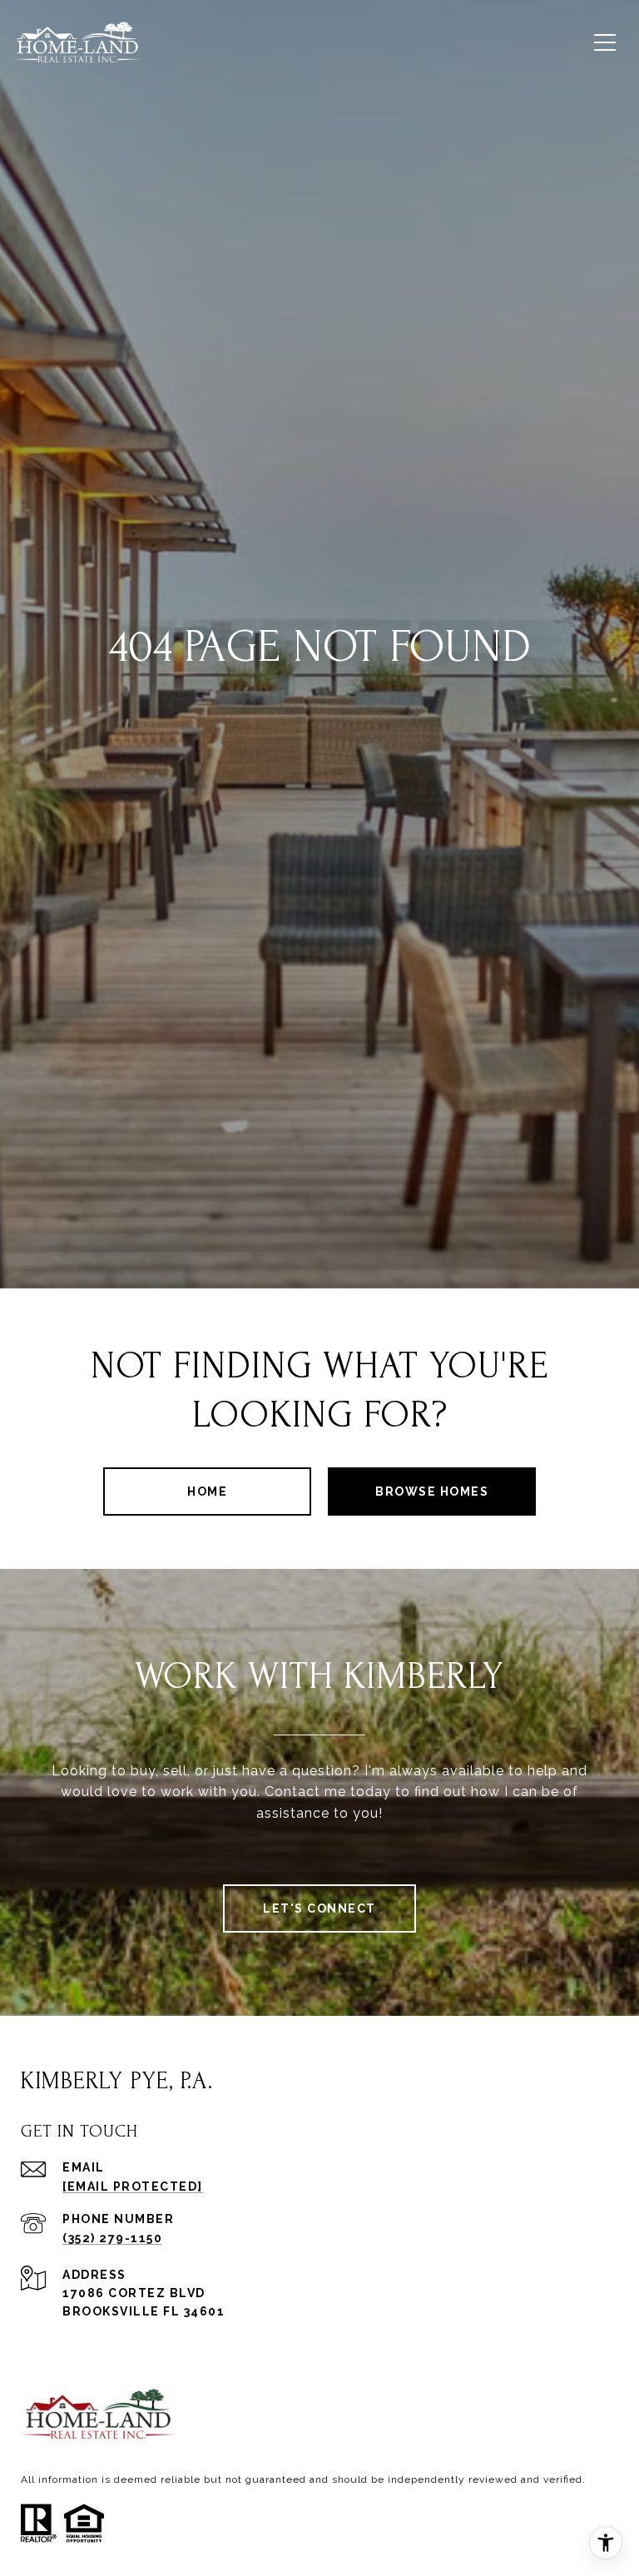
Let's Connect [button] (319, 1908)
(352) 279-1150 (112, 2238)
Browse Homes (432, 1491)
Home (207, 1491)
